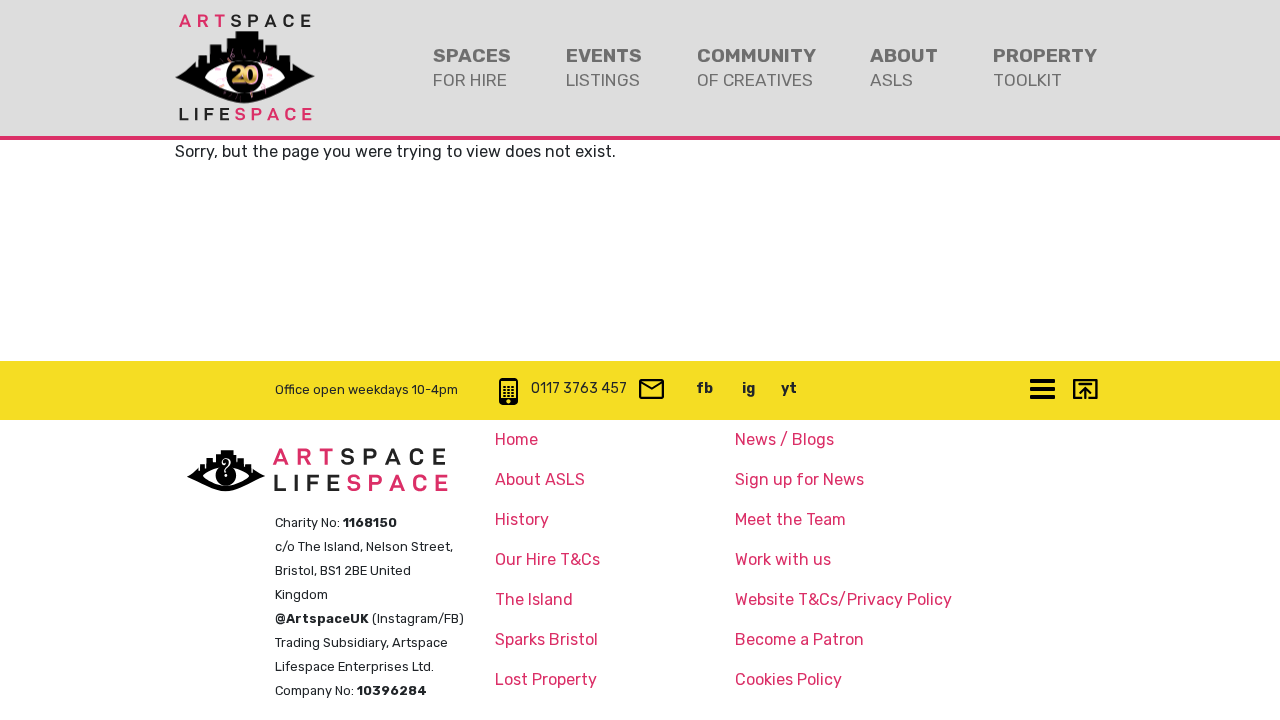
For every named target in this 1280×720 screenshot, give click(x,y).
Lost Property (546, 679)
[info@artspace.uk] (651, 390)
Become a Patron (799, 639)
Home (516, 439)
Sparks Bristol (546, 639)
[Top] (1084, 391)
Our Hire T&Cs (547, 559)
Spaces (472, 67)
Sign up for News (799, 479)
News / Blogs (784, 439)
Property (1045, 67)
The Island (534, 599)
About (904, 67)
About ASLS (540, 479)
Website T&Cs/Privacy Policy (843, 599)
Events (604, 67)
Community (756, 67)
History (522, 519)
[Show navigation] (1042, 390)
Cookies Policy (788, 679)
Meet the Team (790, 519)
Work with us (783, 559)
